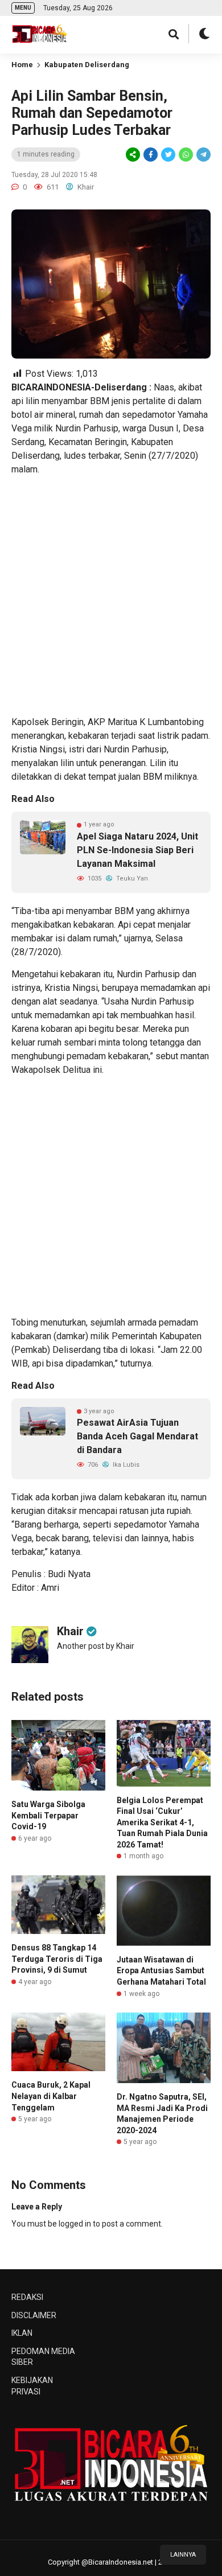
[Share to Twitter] (168, 155)
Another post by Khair (96, 1646)
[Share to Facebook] (151, 155)
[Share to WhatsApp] (185, 155)
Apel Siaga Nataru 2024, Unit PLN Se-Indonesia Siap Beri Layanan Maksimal (137, 850)
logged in (75, 2224)
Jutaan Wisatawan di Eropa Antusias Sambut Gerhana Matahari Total (161, 1971)
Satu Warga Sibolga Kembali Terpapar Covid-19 (48, 1815)
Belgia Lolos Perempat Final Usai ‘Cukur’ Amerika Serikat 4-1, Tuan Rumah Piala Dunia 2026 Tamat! (162, 1822)
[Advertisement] (111, 596)
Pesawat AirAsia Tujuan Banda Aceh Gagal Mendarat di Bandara (137, 1436)
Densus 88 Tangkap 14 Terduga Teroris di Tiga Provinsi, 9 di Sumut (57, 1959)
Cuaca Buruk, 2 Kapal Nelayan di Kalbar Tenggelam (51, 2096)
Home (22, 65)
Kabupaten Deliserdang (87, 65)
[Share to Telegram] (203, 155)
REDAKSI (27, 2297)
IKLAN (22, 2333)
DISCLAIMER (34, 2315)
